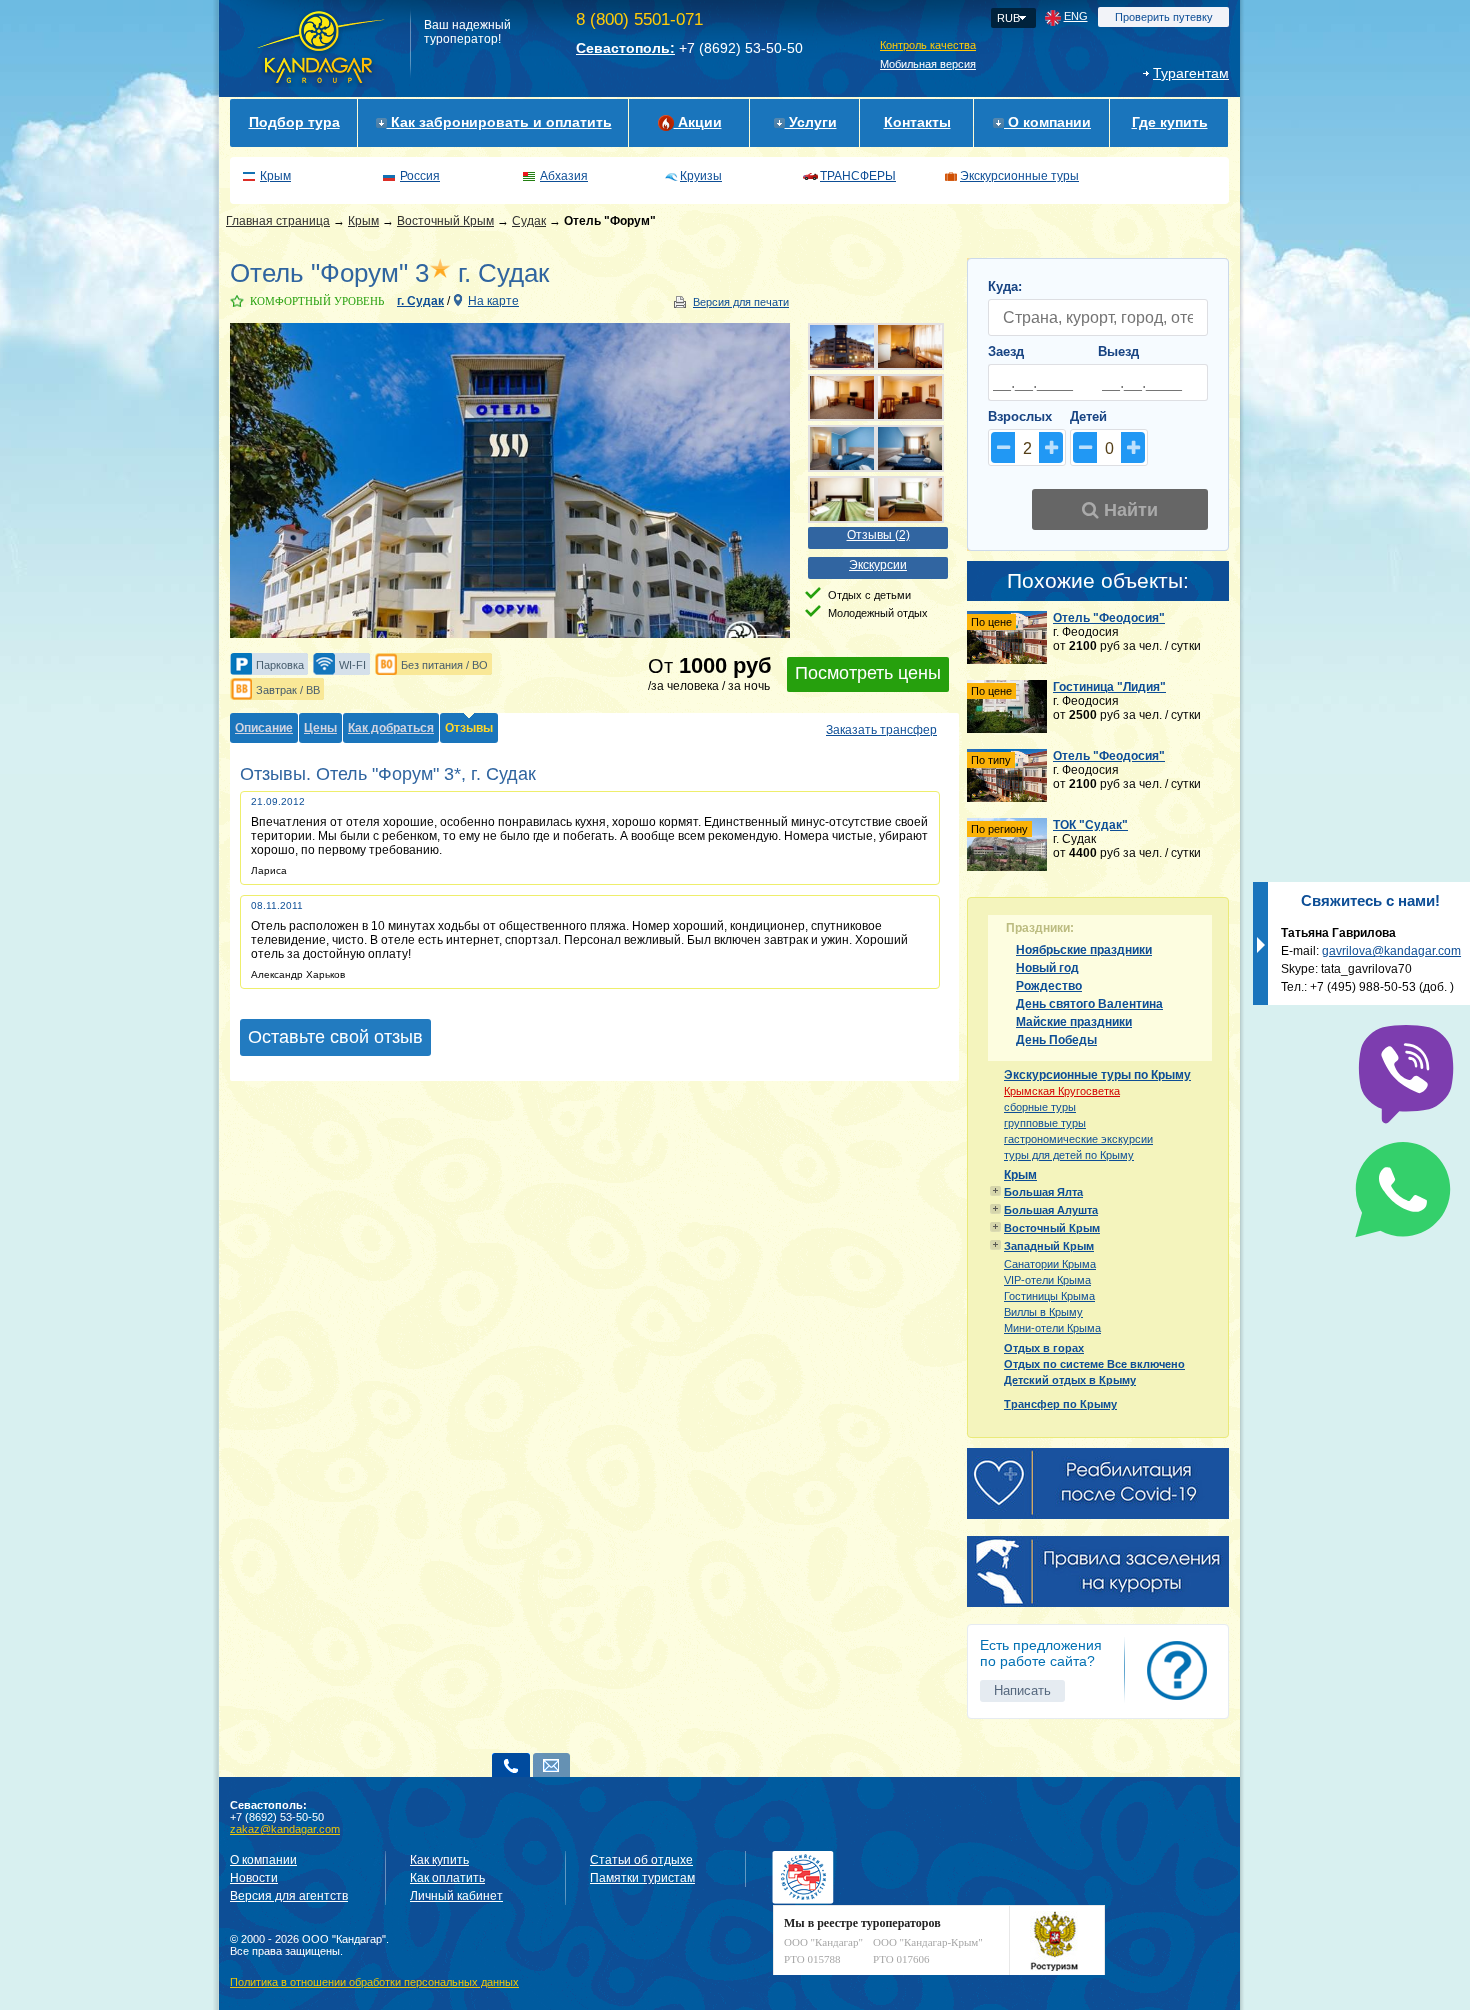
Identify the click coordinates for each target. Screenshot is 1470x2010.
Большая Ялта (1043, 1192)
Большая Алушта (1051, 1210)
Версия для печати (741, 302)
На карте (493, 301)
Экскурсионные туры (1019, 176)
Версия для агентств (289, 1896)
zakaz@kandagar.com (285, 1829)
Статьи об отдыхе (641, 1860)
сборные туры (1040, 1107)
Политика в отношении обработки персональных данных (374, 1982)
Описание (264, 728)
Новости (254, 1878)
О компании (1047, 122)
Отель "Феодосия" (1109, 618)
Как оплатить (447, 1878)
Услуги (811, 122)
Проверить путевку (1164, 17)
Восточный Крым (445, 221)
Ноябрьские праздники (1084, 950)
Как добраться (391, 728)
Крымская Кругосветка (1062, 1091)
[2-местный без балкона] (842, 448)
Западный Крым (1049, 1246)
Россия (420, 176)
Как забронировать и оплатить (499, 122)
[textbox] (1098, 317)
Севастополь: (625, 48)
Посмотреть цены (868, 673)
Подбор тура (294, 122)
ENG (1076, 16)
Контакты (917, 122)
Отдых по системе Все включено (1094, 1364)
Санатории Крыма (1050, 1264)
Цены (320, 728)
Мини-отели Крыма (1052, 1328)
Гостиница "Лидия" (1109, 687)
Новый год (1047, 968)
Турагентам (1191, 73)
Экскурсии (878, 565)
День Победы (1056, 1040)
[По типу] (1007, 798)
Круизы (701, 176)
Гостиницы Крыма (1049, 1296)
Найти (1128, 510)
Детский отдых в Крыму (1070, 1380)
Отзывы (469, 728)
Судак (529, 221)
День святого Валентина (1089, 1004)
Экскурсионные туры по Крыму (1097, 1075)
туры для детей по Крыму (1069, 1155)
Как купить (439, 1860)
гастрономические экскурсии (1078, 1139)
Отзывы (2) (878, 535)
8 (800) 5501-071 (639, 19)
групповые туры (1045, 1123)
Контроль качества (928, 45)
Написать (1022, 1690)
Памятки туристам (642, 1878)
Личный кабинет (456, 1896)
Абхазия (564, 176)
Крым (275, 176)
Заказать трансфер (881, 730)
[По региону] (1007, 867)
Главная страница (278, 221)
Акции (698, 122)
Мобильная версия (928, 64)
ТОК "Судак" (1090, 825)
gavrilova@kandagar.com (1391, 951)
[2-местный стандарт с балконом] (842, 499)
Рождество (1049, 986)
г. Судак (420, 301)
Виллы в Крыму (1043, 1312)
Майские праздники (1074, 1022)
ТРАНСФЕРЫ (858, 176)
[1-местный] (910, 346)
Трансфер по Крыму (1060, 1404)
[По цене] (1007, 660)
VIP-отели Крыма (1047, 1280)
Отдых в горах (1044, 1348)
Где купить (1170, 122)
